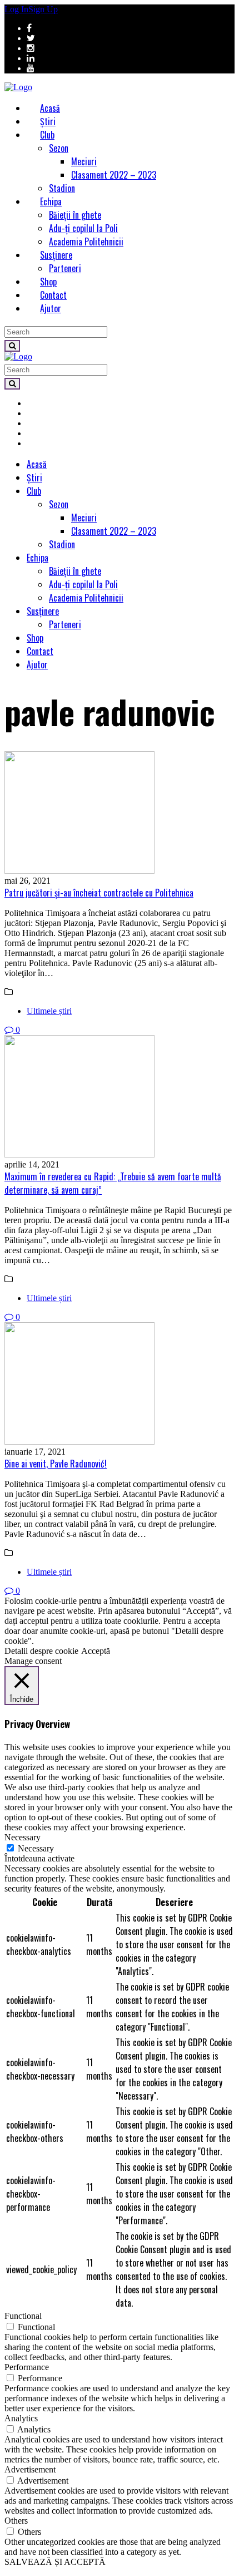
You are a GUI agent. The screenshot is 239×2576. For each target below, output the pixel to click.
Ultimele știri (49, 1011)
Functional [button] (23, 2316)
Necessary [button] (23, 1837)
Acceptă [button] (96, 1651)
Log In (16, 9)
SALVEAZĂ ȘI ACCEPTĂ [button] (55, 2562)
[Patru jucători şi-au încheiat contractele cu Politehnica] (120, 814)
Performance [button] (27, 2367)
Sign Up (43, 9)
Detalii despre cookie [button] (41, 1651)
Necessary (36, 1848)
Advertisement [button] (30, 2469)
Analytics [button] (21, 2418)
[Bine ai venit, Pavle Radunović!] (120, 1385)
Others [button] (16, 2521)
